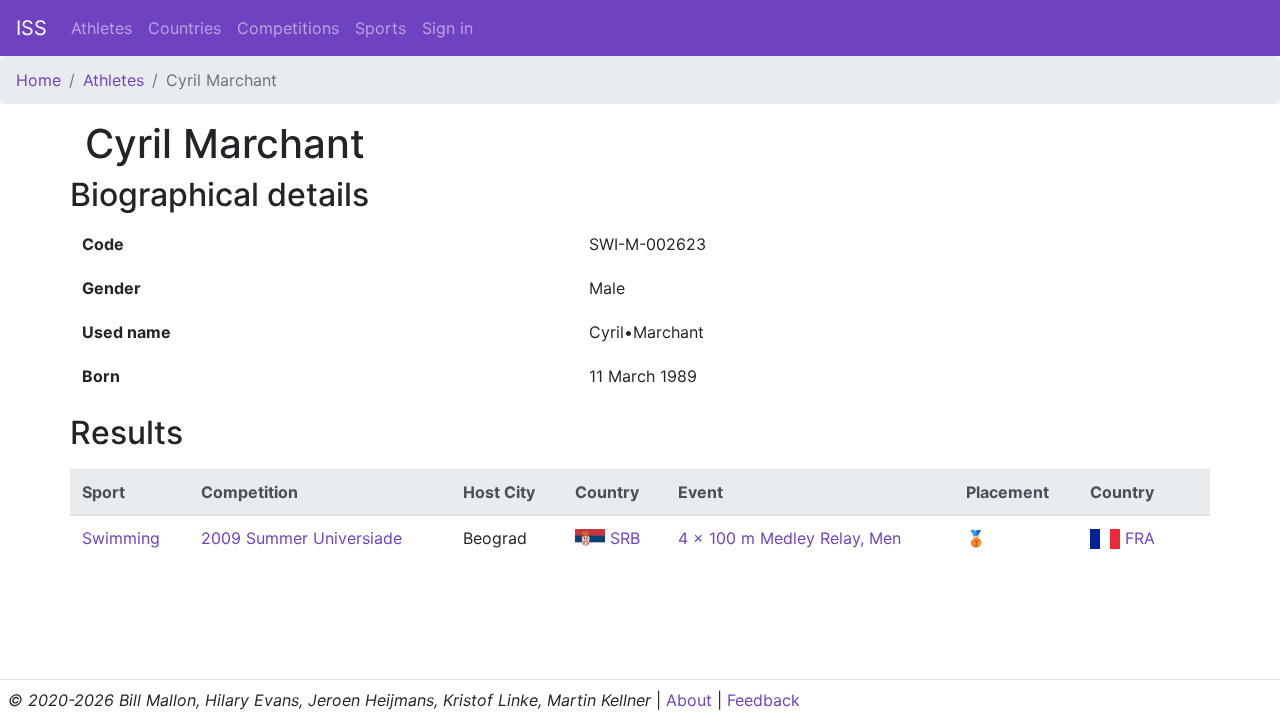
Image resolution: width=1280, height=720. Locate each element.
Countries (184, 28)
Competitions (288, 28)
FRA (1137, 538)
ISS (31, 28)
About (689, 700)
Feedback (763, 700)
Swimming (121, 538)
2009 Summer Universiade (301, 538)
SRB (622, 538)
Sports (380, 28)
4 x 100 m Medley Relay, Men (789, 538)
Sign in (447, 28)
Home (38, 80)
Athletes (101, 28)
